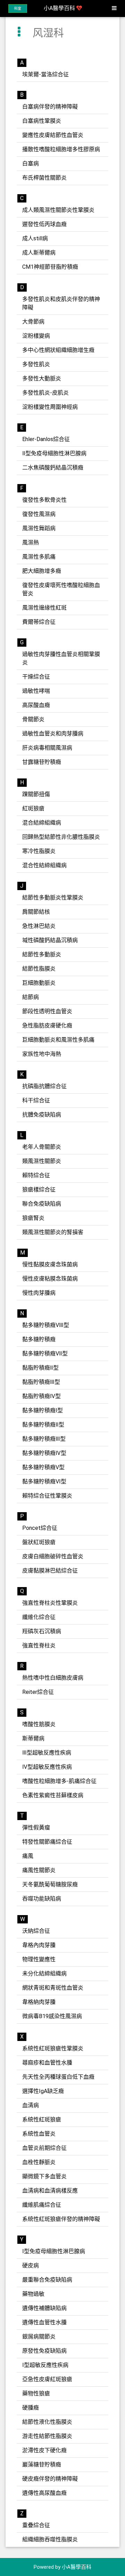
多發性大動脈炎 (42, 378)
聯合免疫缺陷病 (42, 1204)
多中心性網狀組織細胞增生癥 (58, 350)
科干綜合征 (36, 1100)
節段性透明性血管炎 (47, 1011)
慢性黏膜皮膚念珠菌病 (50, 1264)
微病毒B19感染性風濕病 (52, 2016)
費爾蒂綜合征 (39, 622)
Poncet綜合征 (40, 1528)
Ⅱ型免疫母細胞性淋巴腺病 (54, 453)
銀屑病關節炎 (39, 2337)
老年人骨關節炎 (42, 1147)
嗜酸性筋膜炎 (39, 1724)
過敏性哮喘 (36, 691)
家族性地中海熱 (42, 1054)
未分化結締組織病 (44, 1974)
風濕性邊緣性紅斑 (44, 608)
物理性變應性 (39, 1959)
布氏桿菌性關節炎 (44, 178)
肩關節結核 (36, 912)
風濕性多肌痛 (39, 557)
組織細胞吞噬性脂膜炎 (50, 2539)
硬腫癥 (31, 2408)
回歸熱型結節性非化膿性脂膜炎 (61, 837)
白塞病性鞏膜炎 (42, 121)
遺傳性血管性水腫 (44, 2322)
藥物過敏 (33, 2294)
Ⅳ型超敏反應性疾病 (47, 1767)
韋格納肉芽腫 (39, 2002)
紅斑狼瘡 (33, 808)
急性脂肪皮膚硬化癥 (47, 1026)
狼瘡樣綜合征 (39, 1190)
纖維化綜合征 (39, 1617)
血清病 (31, 2105)
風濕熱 (31, 542)
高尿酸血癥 (36, 705)
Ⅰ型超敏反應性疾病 (45, 2365)
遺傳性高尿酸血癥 (44, 2493)
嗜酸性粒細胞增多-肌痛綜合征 (59, 1781)
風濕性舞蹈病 (39, 528)
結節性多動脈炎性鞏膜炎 (53, 898)
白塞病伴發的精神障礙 (50, 107)
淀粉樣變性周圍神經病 (50, 407)
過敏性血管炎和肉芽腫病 (53, 734)
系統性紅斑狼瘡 (42, 2120)
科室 (18, 8)
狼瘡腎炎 (33, 1218)
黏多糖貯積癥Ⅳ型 (44, 1453)
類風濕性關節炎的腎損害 (53, 1232)
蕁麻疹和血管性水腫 (47, 2063)
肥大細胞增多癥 (42, 571)
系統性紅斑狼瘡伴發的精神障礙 (61, 2219)
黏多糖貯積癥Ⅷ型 (46, 1325)
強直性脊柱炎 (39, 1645)
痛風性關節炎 (39, 1870)
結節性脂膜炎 (39, 969)
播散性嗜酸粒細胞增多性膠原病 (61, 149)
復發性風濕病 (39, 514)
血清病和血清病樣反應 (50, 2191)
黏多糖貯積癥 (39, 1339)
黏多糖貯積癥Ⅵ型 (44, 1481)
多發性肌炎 (36, 364)
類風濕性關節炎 (42, 1161)
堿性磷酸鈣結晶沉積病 (50, 940)
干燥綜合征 (36, 677)
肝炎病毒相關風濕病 (47, 748)
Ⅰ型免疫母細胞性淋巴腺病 (54, 2251)
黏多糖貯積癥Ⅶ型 (45, 1354)
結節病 (31, 997)
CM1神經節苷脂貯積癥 (50, 267)
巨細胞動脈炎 (39, 983)
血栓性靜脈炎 (39, 2162)
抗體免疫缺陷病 (42, 1115)
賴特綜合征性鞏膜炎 (47, 1496)
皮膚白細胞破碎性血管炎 (53, 1556)
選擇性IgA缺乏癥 (43, 2091)
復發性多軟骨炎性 (44, 500)
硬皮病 (31, 2265)
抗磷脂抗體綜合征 (44, 1086)
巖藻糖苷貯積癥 (42, 2465)
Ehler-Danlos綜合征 (46, 439)
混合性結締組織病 (44, 865)
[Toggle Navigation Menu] (114, 8)
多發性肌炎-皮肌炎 (45, 393)
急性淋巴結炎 (39, 926)
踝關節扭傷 (36, 794)
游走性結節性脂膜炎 (47, 2436)
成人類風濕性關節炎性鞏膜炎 (58, 210)
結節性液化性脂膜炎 (47, 2422)
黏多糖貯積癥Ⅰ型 (43, 1410)
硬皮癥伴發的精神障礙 (50, 2479)
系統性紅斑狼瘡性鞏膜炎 (53, 2048)
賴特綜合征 (36, 1175)
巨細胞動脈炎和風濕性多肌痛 (58, 1040)
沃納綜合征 (36, 1931)
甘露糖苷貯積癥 (42, 762)
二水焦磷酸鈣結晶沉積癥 (53, 468)
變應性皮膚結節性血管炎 (53, 135)
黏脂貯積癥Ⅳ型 (41, 1396)
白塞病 (31, 163)
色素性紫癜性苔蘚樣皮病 (53, 1795)
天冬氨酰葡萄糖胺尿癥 (50, 1884)
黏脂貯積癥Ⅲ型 (41, 1382)
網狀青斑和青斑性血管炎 (53, 1988)
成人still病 (35, 238)
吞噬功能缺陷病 (42, 1899)
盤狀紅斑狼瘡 (39, 1542)
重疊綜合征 (36, 2525)
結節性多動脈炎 (42, 954)
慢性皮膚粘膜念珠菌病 (50, 1279)
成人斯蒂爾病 (39, 253)
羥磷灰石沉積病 (42, 1631)
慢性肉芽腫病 (39, 1293)
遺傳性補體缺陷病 (44, 2308)
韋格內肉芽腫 (39, 1945)
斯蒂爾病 (33, 1738)
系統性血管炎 (39, 2134)
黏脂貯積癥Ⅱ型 (40, 1368)
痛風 (28, 1856)
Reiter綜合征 (38, 1692)
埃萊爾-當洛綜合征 (45, 74)
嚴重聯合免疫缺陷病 (47, 2280)
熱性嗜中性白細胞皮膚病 (53, 1678)
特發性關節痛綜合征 (47, 1842)
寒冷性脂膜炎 (39, 851)
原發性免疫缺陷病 (44, 2351)
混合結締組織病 (42, 823)
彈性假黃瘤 (36, 1828)
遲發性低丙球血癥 (44, 224)
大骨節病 (33, 322)
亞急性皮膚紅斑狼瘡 (47, 2379)
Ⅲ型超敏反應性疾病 (47, 1753)
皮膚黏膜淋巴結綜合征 (50, 1571)
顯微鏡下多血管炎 (44, 2176)
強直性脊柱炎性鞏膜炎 (50, 1603)
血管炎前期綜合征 (44, 2148)
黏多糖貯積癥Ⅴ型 (43, 1467)
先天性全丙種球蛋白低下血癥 (58, 2077)
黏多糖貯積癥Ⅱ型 (43, 1425)
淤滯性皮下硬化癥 (44, 2450)
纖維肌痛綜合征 (42, 2205)
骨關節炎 (33, 719)
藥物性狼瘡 (36, 2393)
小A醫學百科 (60, 8)
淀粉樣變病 (36, 336)
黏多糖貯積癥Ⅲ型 (44, 1439)
